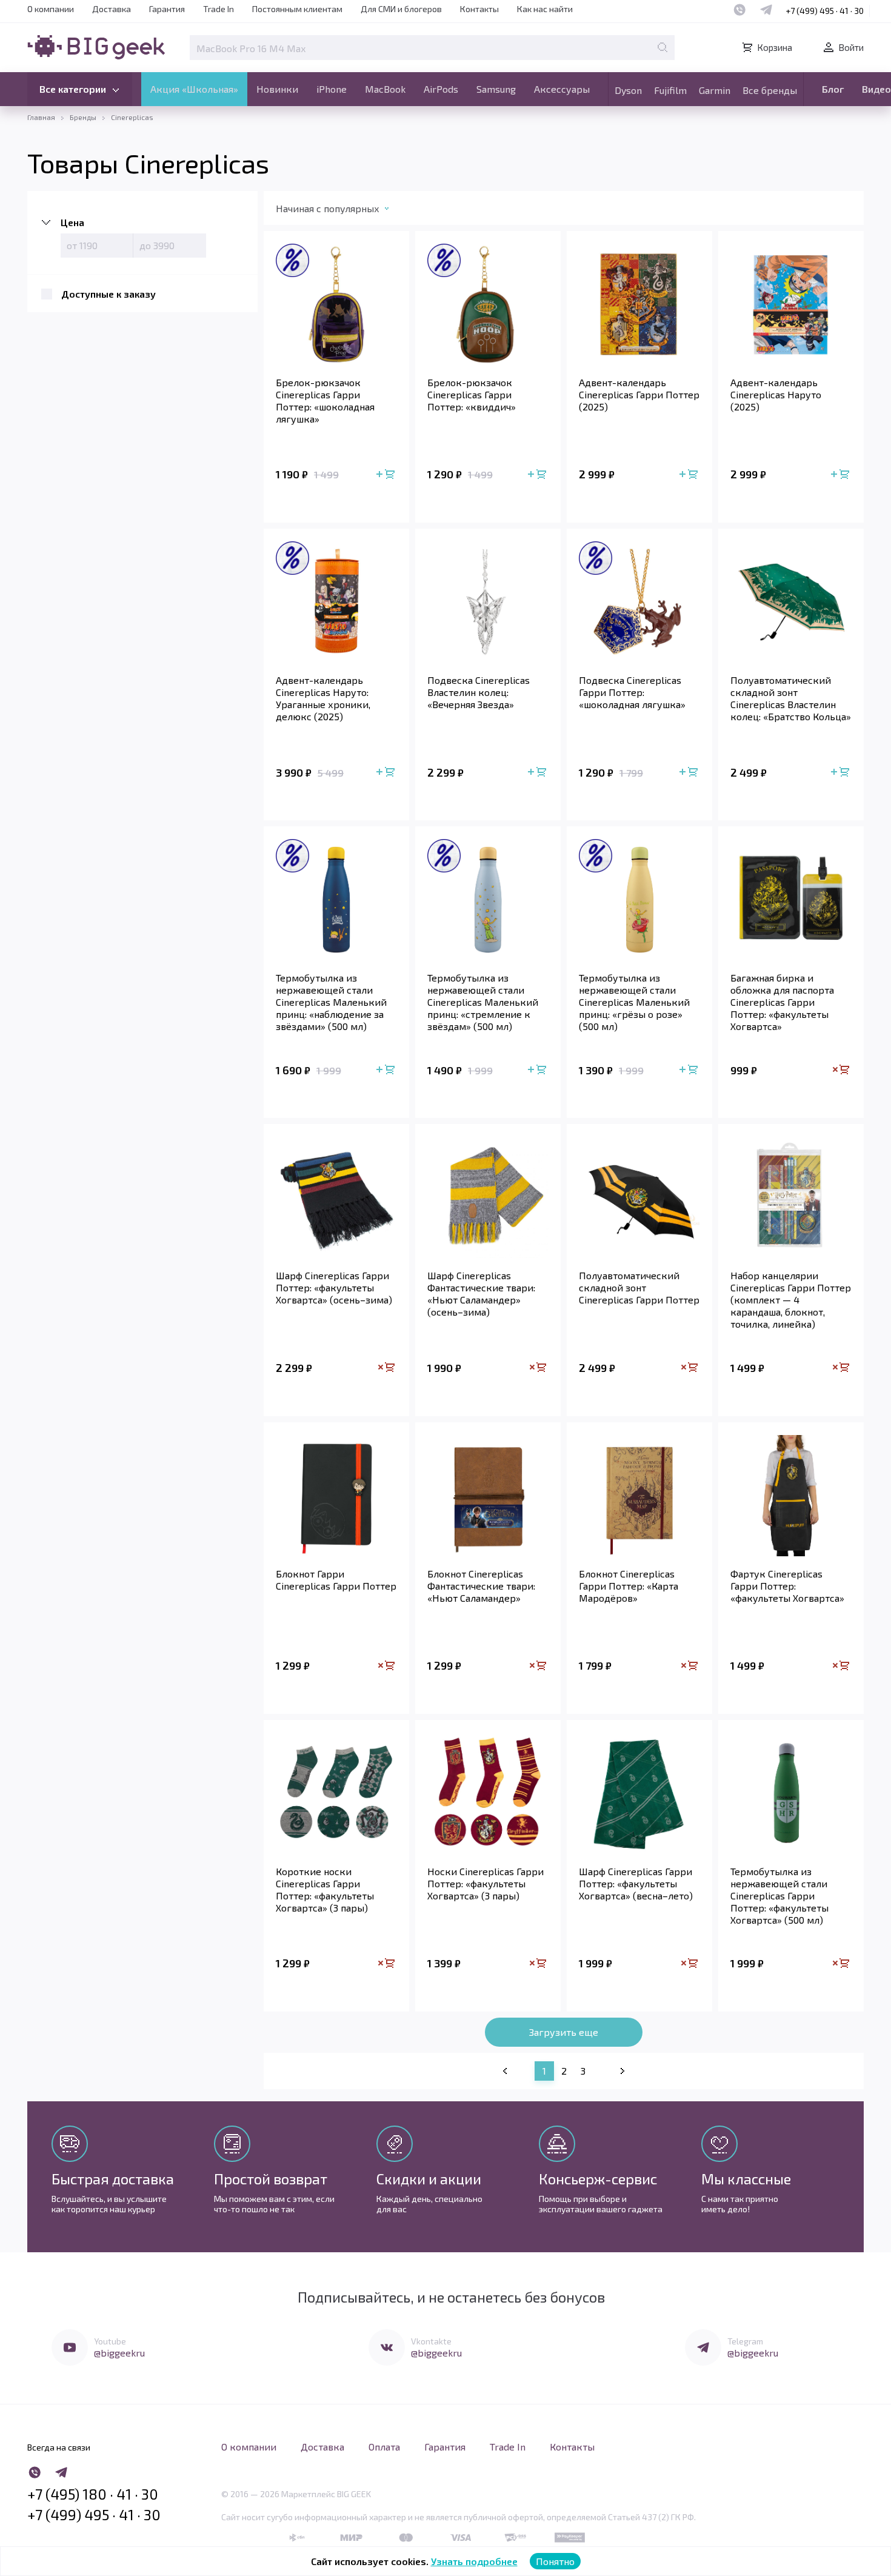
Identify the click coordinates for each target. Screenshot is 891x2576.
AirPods (441, 89)
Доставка (112, 9)
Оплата (384, 2447)
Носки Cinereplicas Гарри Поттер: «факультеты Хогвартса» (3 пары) (486, 1883)
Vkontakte (431, 2341)
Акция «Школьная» (194, 89)
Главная (41, 117)
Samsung (496, 89)
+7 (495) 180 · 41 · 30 (93, 2494)
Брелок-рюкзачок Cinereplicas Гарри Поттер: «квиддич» (472, 394)
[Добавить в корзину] (387, 475)
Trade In (219, 9)
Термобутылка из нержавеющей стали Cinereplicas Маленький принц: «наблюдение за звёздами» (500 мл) (331, 1002)
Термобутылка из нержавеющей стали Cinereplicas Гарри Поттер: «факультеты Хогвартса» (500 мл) (779, 1895)
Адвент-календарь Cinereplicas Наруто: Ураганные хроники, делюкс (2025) (323, 698)
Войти (851, 47)
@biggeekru (119, 2353)
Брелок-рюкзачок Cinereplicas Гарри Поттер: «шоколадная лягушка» (325, 400)
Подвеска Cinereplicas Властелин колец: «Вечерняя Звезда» (479, 692)
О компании (51, 9)
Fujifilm (670, 90)
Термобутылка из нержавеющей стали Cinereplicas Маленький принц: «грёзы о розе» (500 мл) (634, 1002)
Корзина (775, 47)
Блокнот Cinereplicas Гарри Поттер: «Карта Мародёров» (629, 1586)
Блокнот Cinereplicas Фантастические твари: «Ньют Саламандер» (481, 1586)
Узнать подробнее (474, 2561)
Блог (833, 89)
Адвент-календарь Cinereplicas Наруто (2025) (776, 394)
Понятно (555, 2561)
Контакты (479, 9)
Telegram (745, 2341)
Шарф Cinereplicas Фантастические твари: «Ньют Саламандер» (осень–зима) (481, 1293)
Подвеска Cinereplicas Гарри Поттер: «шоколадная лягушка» (632, 692)
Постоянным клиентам (297, 9)
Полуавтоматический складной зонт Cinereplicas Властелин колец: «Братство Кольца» (791, 698)
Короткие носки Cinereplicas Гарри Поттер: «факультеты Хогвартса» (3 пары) (325, 1889)
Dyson (628, 90)
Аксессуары (562, 89)
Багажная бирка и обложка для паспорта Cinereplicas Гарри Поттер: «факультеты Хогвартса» (782, 1002)
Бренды (83, 117)
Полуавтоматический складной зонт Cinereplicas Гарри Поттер (639, 1287)
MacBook (385, 89)
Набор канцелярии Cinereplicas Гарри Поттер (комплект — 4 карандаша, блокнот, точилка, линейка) (791, 1300)
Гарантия (167, 9)
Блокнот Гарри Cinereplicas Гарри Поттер (336, 1580)
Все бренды (770, 90)
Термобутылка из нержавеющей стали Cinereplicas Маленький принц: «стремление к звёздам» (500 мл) (483, 1002)
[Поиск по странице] (662, 47)
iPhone (332, 89)
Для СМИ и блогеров (401, 9)
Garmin (715, 90)
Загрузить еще (564, 2032)
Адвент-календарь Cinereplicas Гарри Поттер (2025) (639, 394)
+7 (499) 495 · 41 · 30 (825, 11)
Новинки (277, 89)
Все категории (73, 89)
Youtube (110, 2341)
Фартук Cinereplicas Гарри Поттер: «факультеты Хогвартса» (787, 1586)
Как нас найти (545, 9)
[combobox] (345, 211)
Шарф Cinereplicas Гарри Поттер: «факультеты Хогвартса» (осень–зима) (334, 1287)
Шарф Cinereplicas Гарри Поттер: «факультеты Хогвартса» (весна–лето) (636, 1883)
